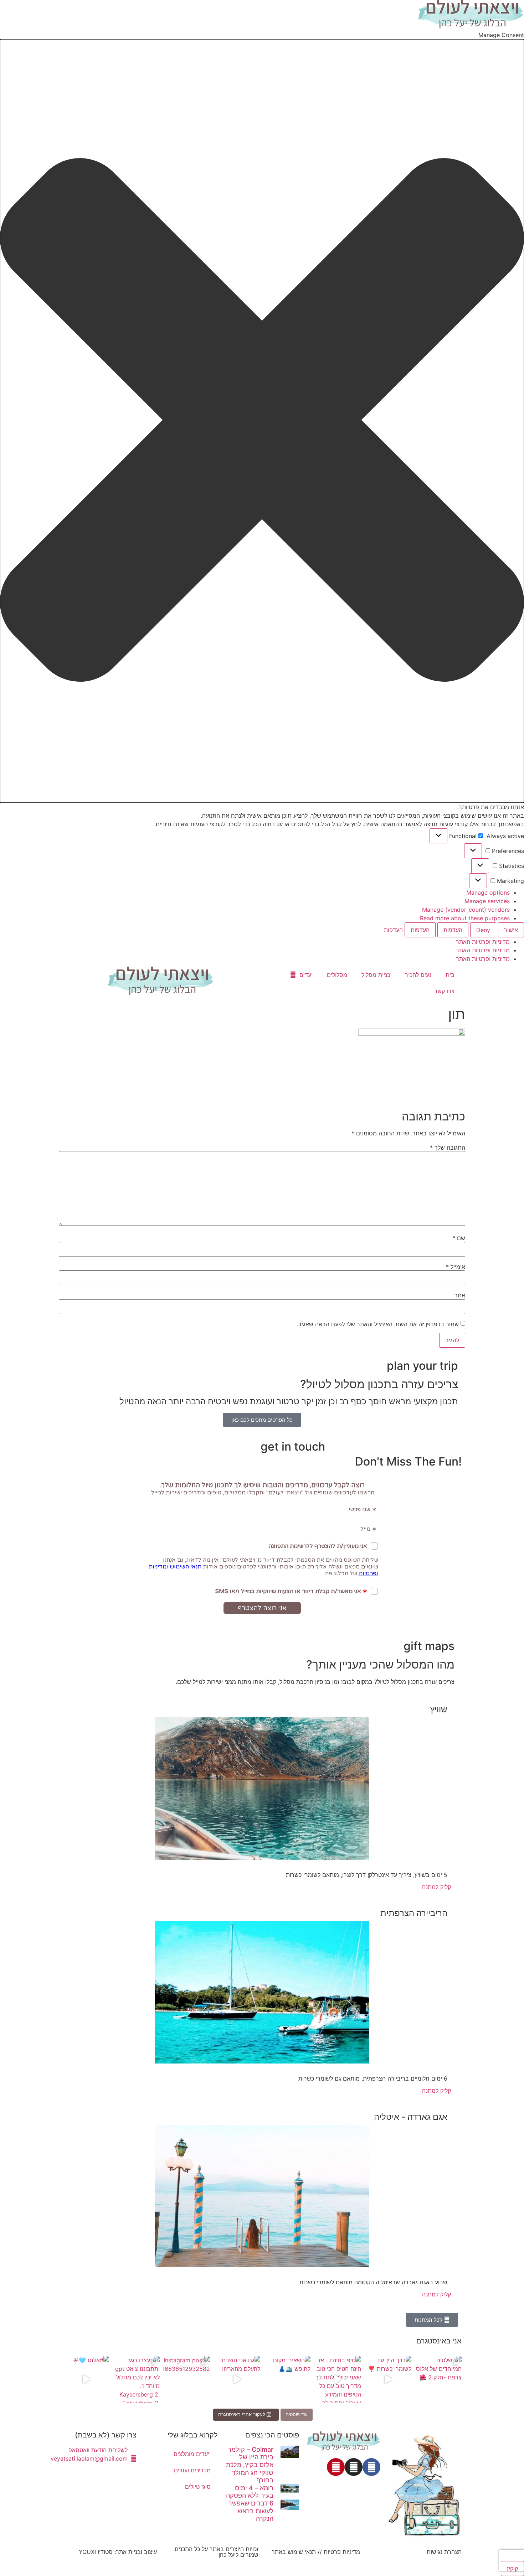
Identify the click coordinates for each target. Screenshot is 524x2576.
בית (450, 975)
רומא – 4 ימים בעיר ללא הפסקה (250, 2492)
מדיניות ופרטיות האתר (483, 942)
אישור (511, 930)
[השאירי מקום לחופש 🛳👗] (287, 2379)
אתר (460, 1295)
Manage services (487, 901)
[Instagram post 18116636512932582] (187, 2379)
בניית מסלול (376, 975)
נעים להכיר (418, 975)
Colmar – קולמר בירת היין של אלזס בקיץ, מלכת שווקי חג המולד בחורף (250, 2465)
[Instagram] (354, 2467)
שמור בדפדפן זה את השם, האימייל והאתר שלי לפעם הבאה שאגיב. (378, 1324)
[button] (262, 421)
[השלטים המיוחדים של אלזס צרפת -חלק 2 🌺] (438, 2379)
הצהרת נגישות (444, 2552)
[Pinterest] (336, 2467)
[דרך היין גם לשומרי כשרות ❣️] (388, 2379)
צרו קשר (444, 991)
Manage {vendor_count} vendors (466, 910)
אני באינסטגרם (439, 2341)
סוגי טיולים (198, 2487)
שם (459, 1238)
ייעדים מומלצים (192, 2454)
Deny (483, 930)
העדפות (453, 930)
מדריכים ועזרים (192, 2470)
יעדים (306, 975)
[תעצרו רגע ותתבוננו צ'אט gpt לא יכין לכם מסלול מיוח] (136, 2379)
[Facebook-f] (371, 2467)
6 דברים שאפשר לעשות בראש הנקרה (251, 2511)
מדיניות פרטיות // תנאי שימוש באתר (316, 2552)
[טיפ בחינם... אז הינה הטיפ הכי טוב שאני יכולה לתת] (337, 2379)
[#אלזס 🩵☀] (86, 2379)
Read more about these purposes (465, 918)
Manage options (488, 893)
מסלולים (337, 975)
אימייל (456, 1267)
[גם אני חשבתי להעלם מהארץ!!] (237, 2379)
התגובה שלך (448, 1148)
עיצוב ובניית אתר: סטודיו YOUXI (118, 2552)
